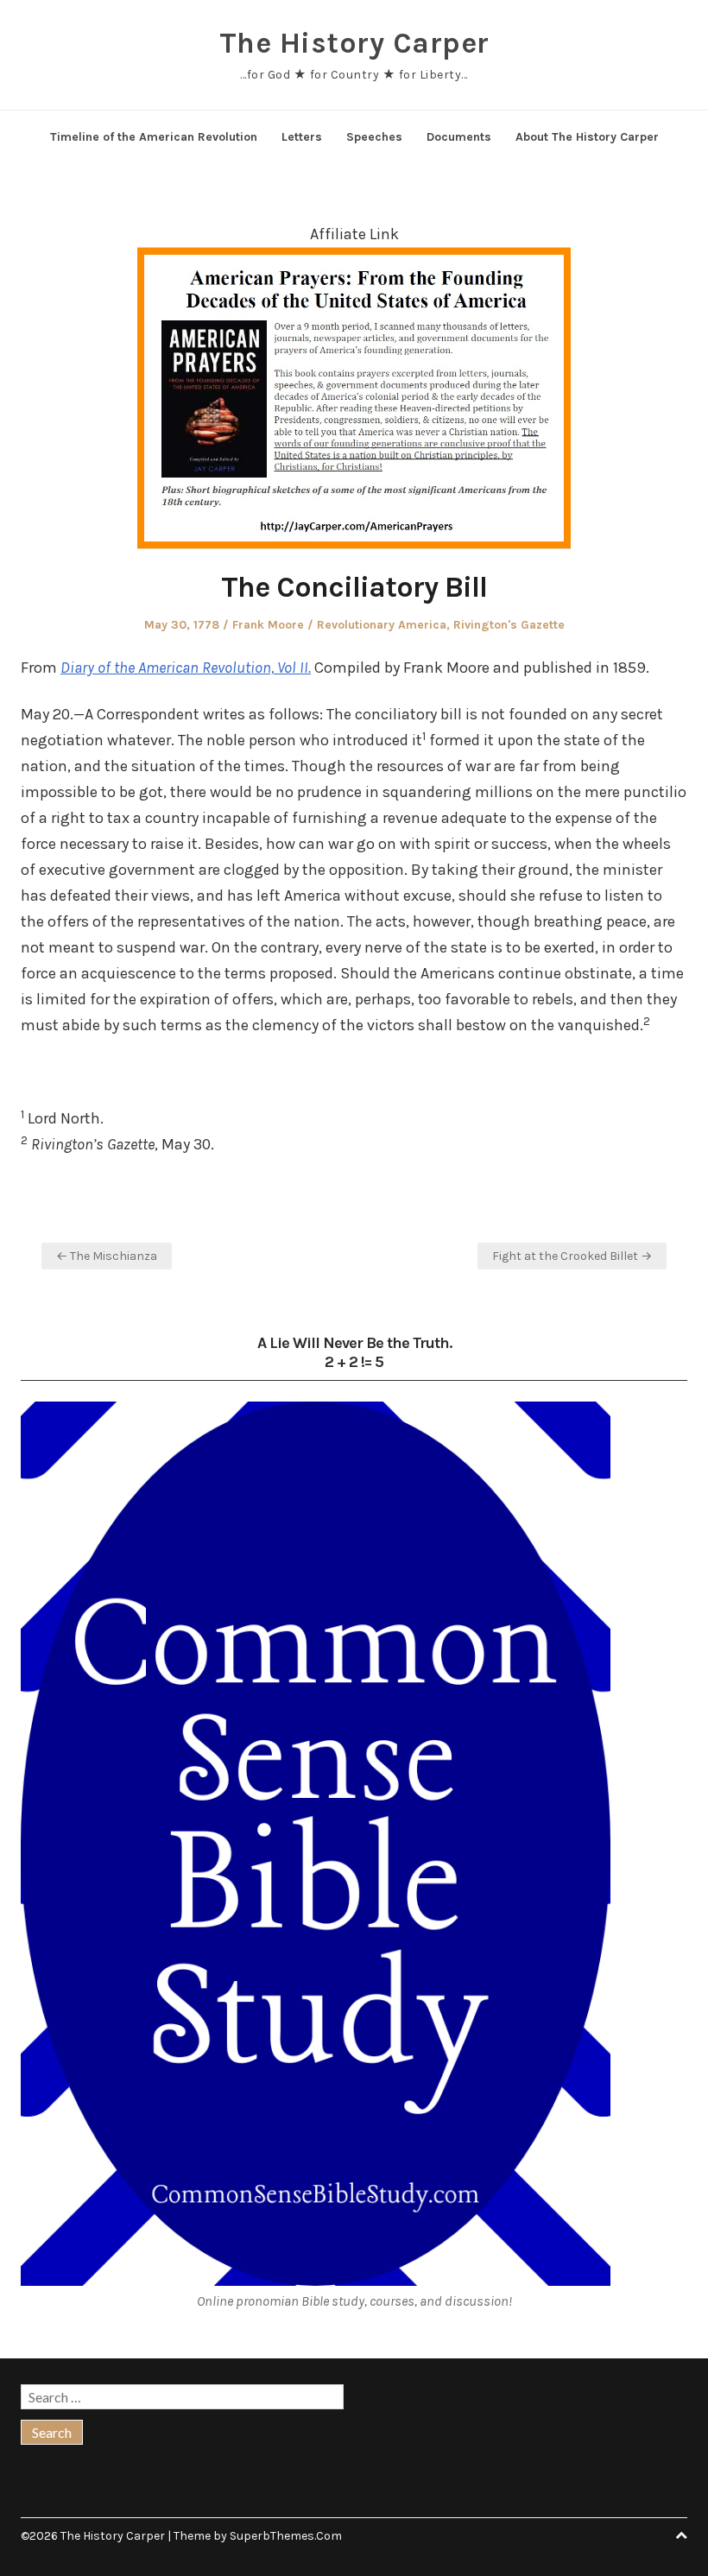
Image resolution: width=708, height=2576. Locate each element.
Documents (459, 137)
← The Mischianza (107, 1256)
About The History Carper (587, 137)
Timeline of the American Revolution (154, 137)
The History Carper (354, 43)
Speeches (374, 137)
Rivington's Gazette (509, 625)
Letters (302, 137)
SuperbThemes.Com (286, 2536)
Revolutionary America (382, 625)
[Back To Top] (681, 2536)
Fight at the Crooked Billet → (572, 1256)
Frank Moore (268, 625)
